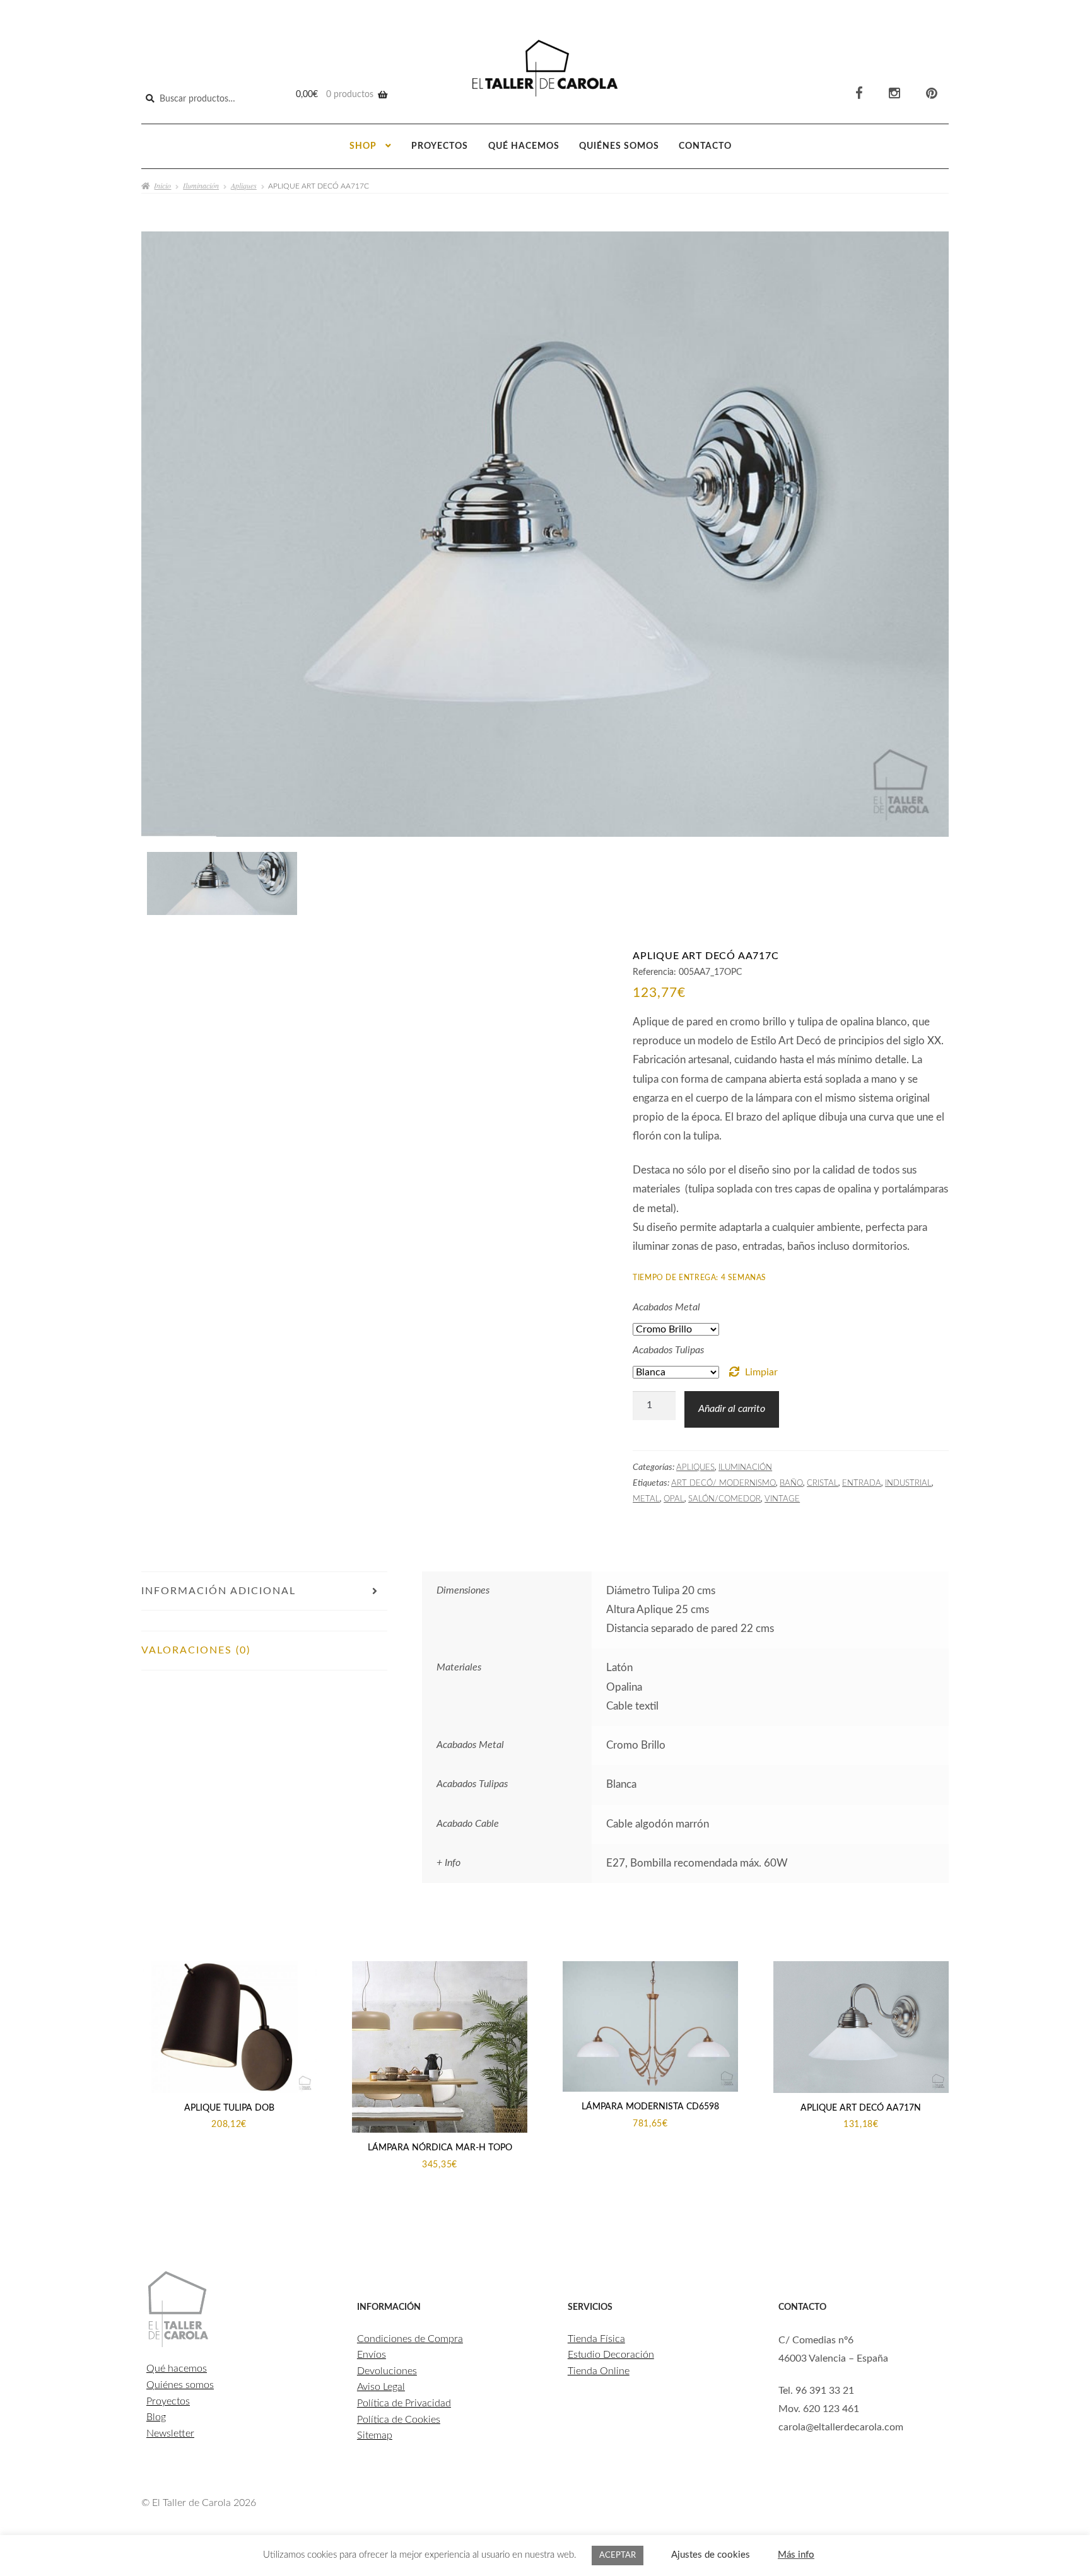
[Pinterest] (932, 94)
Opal (674, 1499)
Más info (796, 2555)
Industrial (908, 1483)
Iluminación (201, 185)
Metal (646, 1499)
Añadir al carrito (732, 1409)
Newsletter (170, 2433)
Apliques (244, 185)
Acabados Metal (666, 1307)
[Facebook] (859, 94)
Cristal (823, 1483)
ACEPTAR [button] (618, 2556)
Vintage (782, 1499)
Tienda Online (599, 2371)
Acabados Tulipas (668, 1350)
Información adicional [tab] (219, 1591)
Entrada (862, 1483)
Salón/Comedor (724, 1499)
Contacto (705, 146)
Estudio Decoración (611, 2355)
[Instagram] (894, 94)
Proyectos (440, 146)
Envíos (372, 2355)
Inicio (162, 185)
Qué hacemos (524, 146)
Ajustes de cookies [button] (711, 2555)
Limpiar (761, 1372)
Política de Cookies (399, 2420)
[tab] (264, 1621)
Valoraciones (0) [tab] (196, 1650)
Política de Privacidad (404, 2403)
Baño (791, 1483)
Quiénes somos (619, 146)
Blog (156, 2417)
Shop (363, 146)
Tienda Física (596, 2339)
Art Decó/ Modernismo (724, 1483)
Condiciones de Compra (410, 2339)
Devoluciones (387, 2371)
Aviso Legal (381, 2387)
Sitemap (375, 2435)
